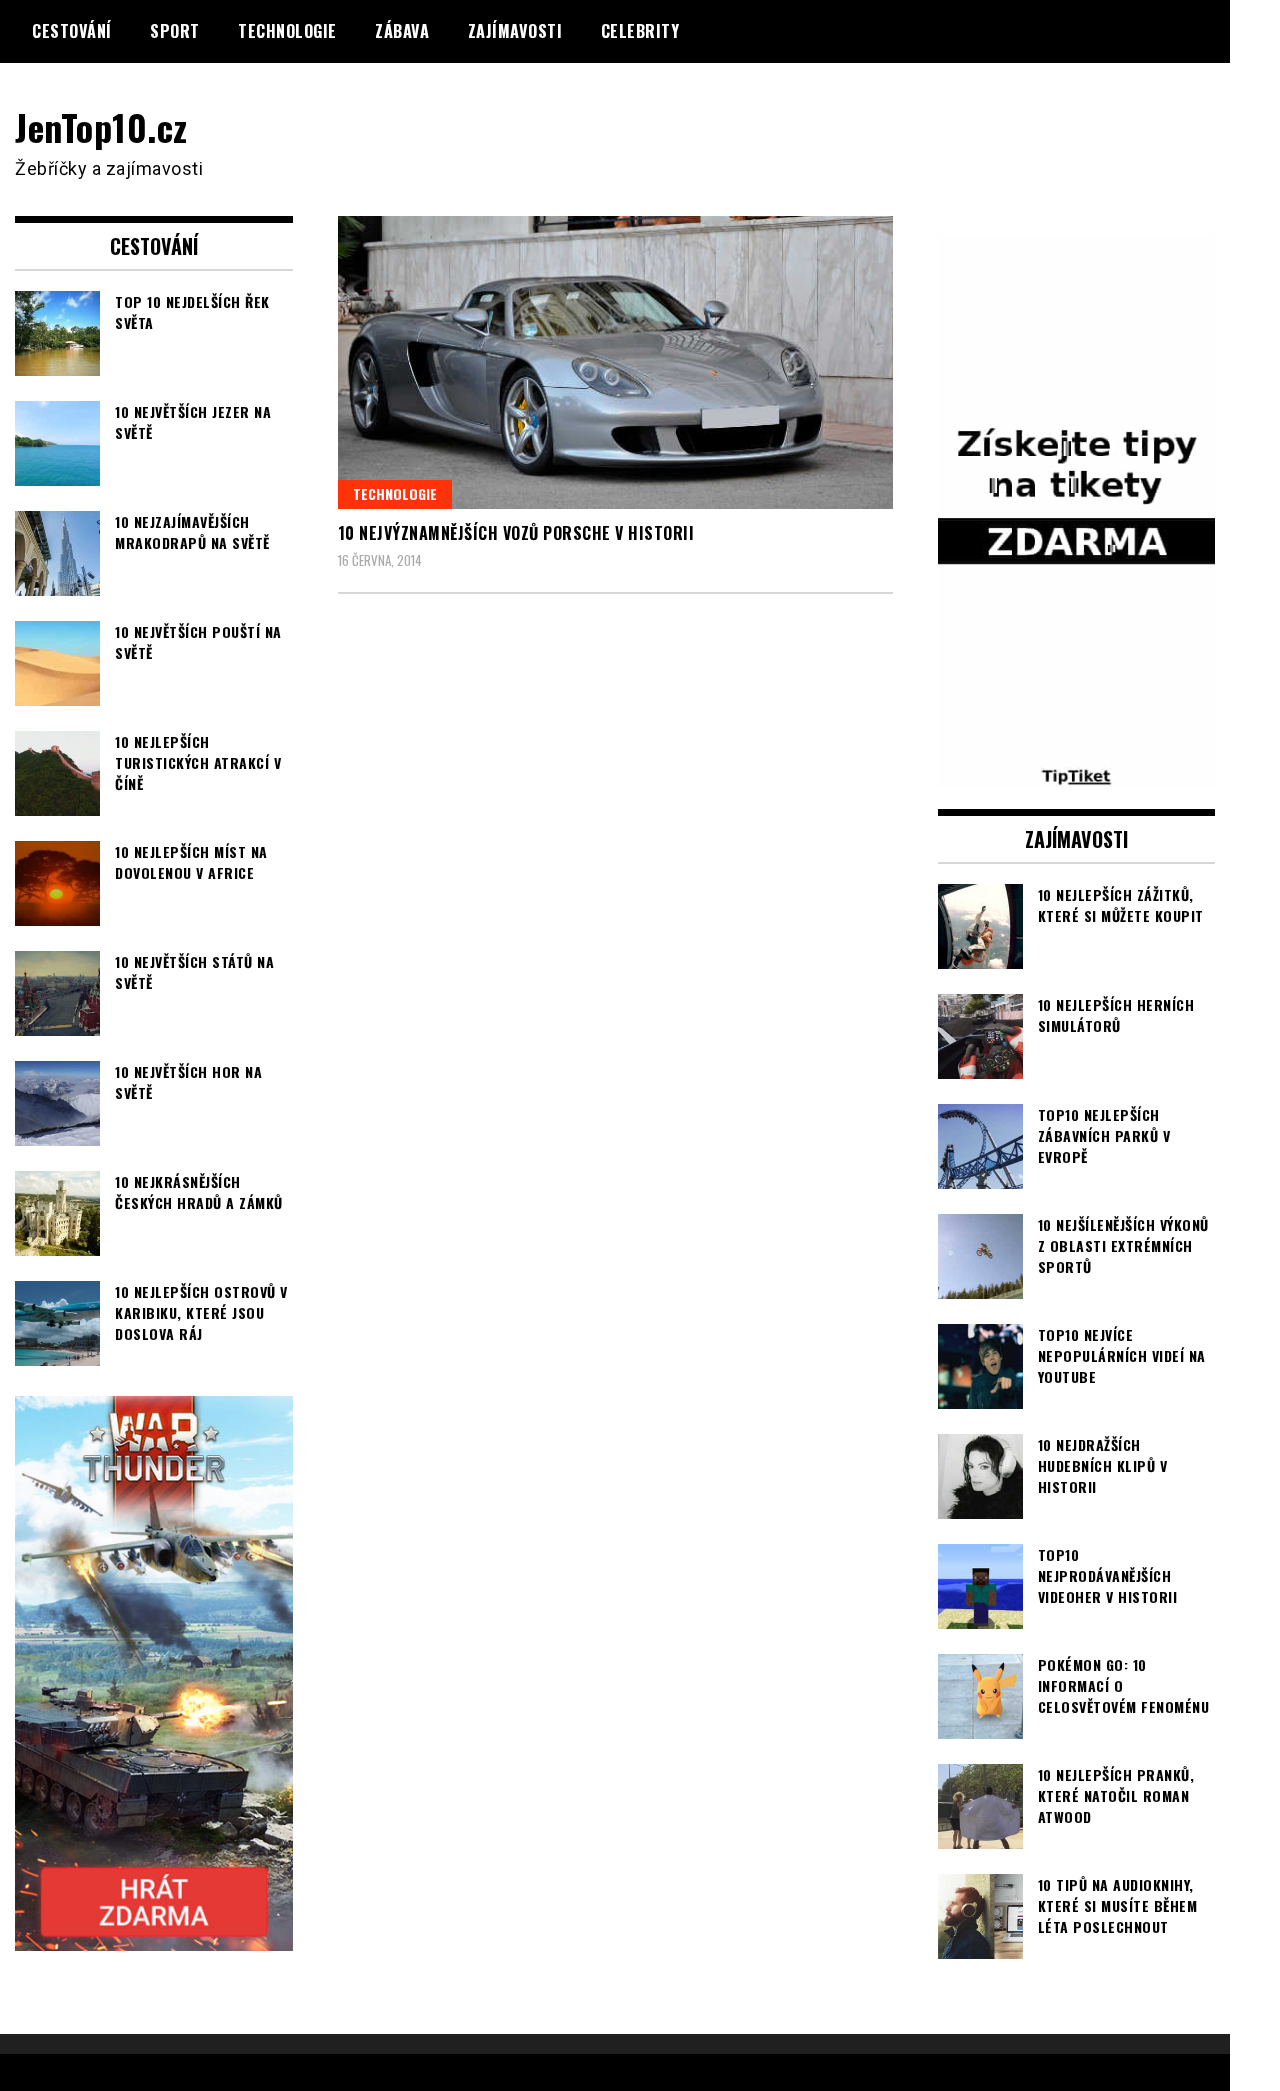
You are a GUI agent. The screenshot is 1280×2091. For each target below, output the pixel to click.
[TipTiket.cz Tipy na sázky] (1077, 776)
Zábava (402, 31)
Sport (175, 31)
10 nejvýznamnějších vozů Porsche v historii (516, 533)
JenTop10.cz (101, 126)
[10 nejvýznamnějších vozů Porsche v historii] (615, 362)
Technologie (287, 31)
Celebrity (640, 31)
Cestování (72, 31)
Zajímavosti (515, 31)
